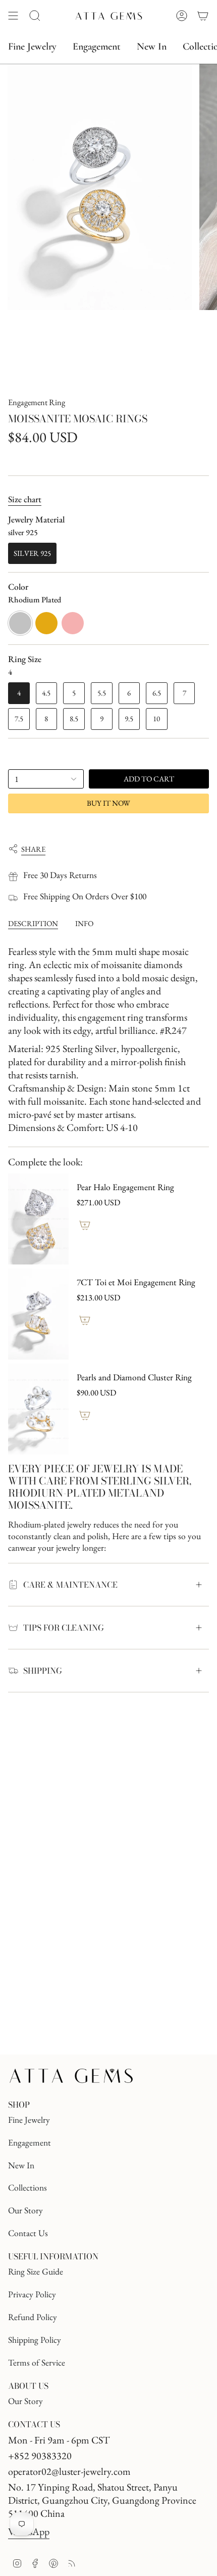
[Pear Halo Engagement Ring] (38, 1219)
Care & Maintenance (70, 1585)
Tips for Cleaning (64, 1628)
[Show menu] (13, 16)
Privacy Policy (32, 2294)
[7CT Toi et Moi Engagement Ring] (38, 1314)
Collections (28, 2187)
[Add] (85, 1225)
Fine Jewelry (29, 2120)
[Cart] (203, 16)
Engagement (30, 2142)
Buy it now (108, 803)
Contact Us (28, 2233)
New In (21, 2165)
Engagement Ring (37, 402)
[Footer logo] (71, 2076)
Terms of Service (37, 2362)
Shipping (43, 1671)
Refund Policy (33, 2317)
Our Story (25, 2210)
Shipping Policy (35, 2340)
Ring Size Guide (36, 2271)
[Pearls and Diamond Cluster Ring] (38, 1409)
